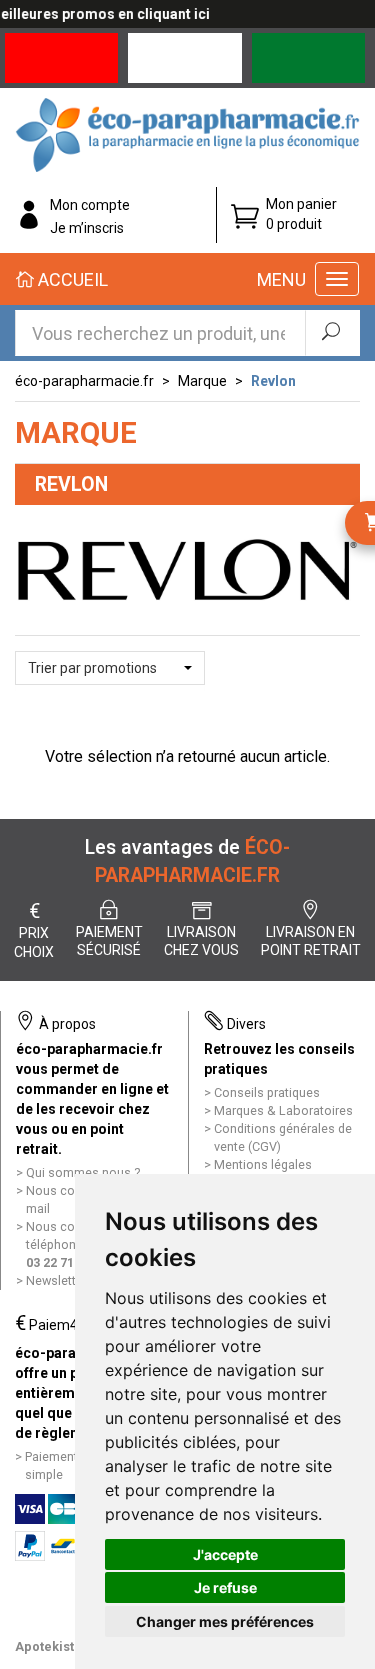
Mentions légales (263, 1164)
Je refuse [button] (225, 1587)
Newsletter (56, 1280)
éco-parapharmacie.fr (84, 381)
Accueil (71, 279)
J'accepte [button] (225, 1554)
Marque (202, 381)
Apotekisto (48, 1646)
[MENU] (337, 279)
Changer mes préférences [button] (225, 1621)
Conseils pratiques (267, 1092)
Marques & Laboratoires (283, 1110)
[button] (110, 668)
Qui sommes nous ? (83, 1172)
